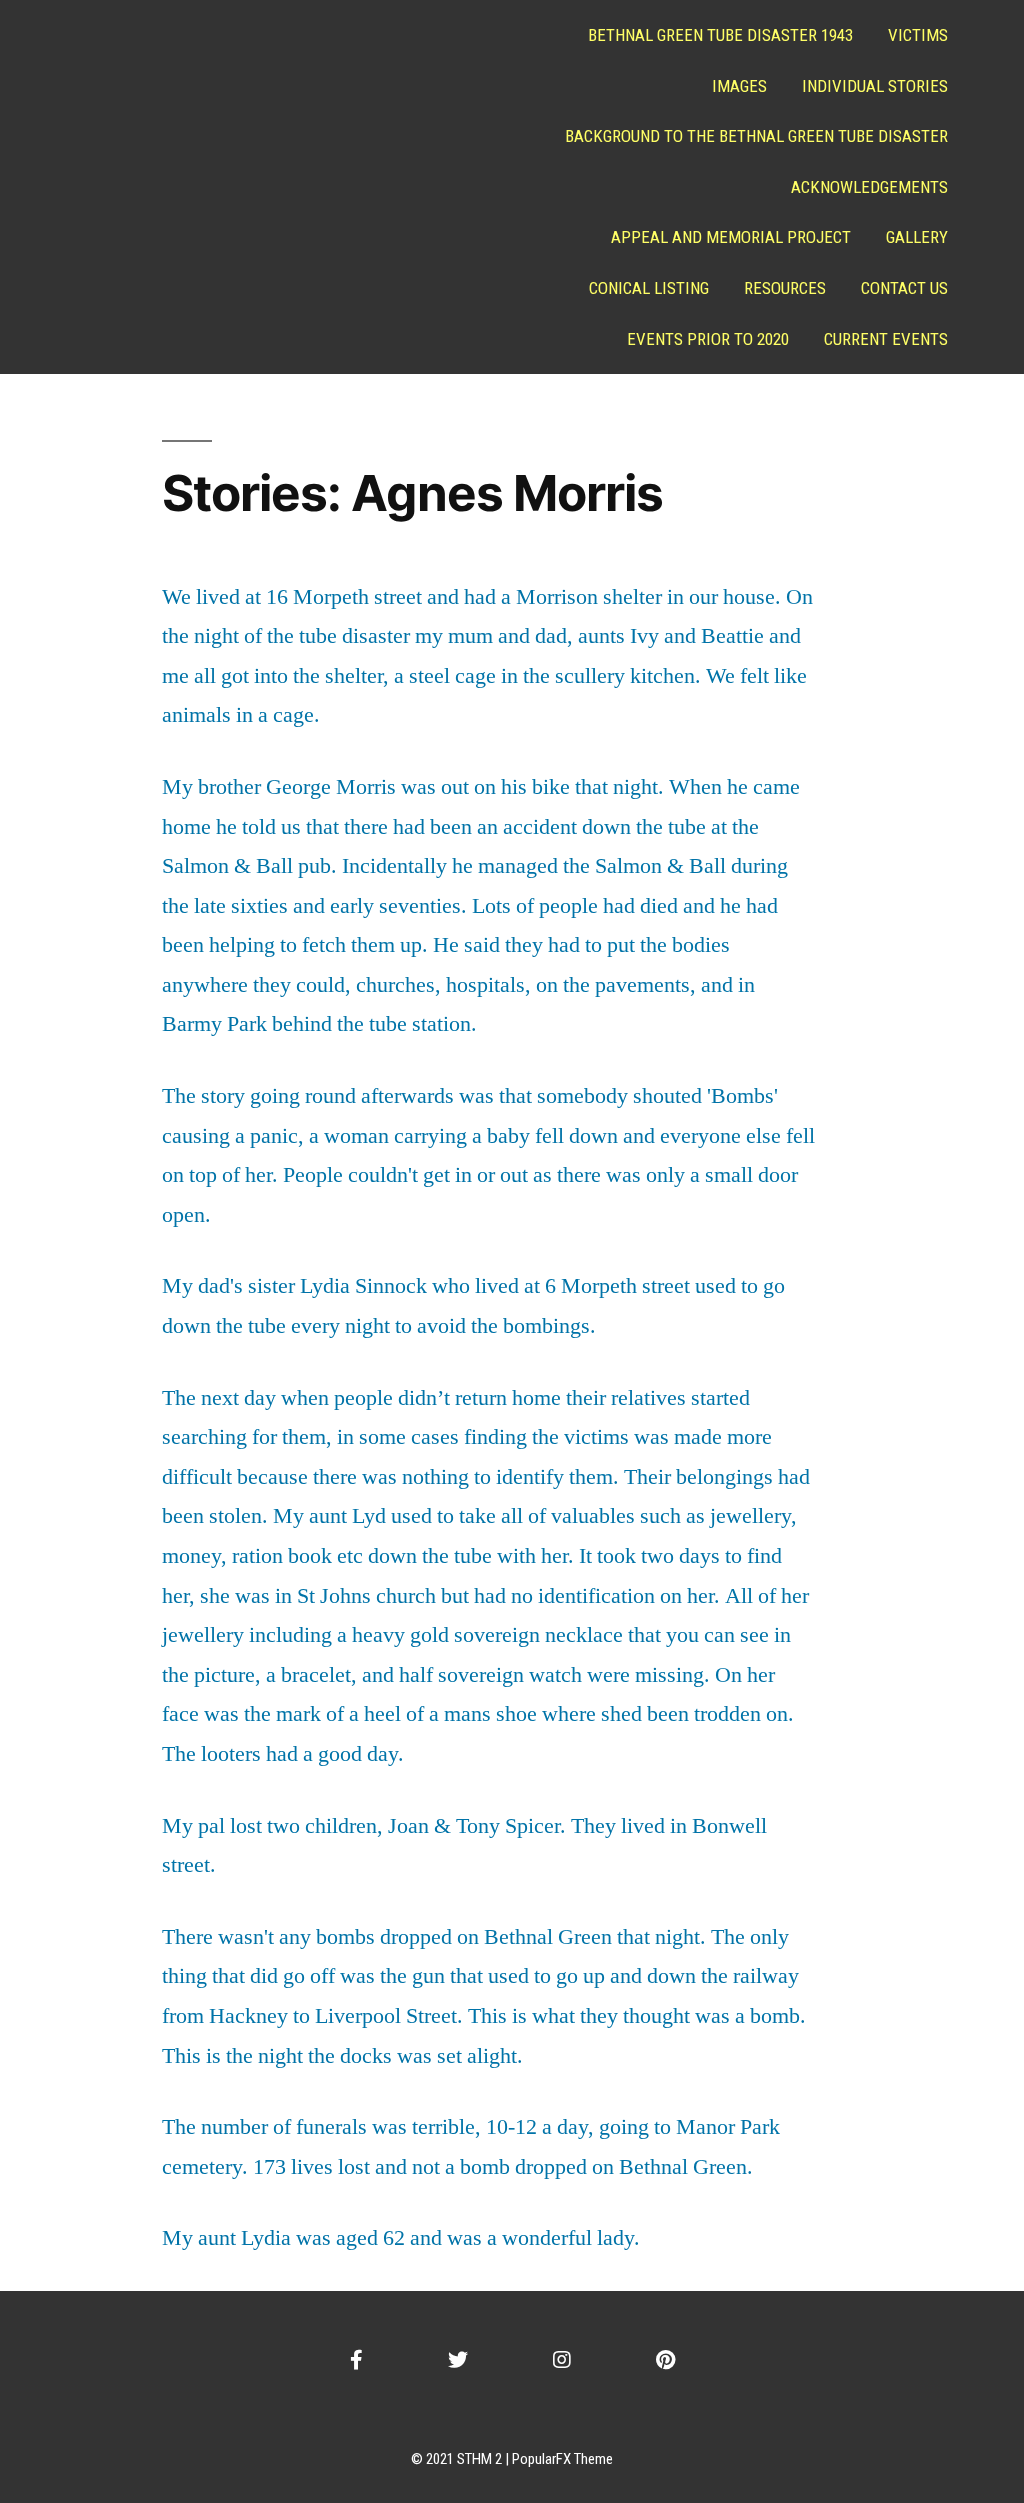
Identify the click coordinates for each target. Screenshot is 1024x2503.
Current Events (886, 339)
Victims (918, 35)
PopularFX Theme (562, 2459)
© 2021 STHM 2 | (461, 2459)
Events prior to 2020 (708, 339)
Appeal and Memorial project (731, 237)
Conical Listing (649, 288)
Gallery (917, 237)
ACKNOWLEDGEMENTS (869, 187)
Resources (785, 288)
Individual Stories (875, 86)
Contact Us (904, 288)
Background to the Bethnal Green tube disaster (756, 136)
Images (739, 86)
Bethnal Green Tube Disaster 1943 (720, 35)
